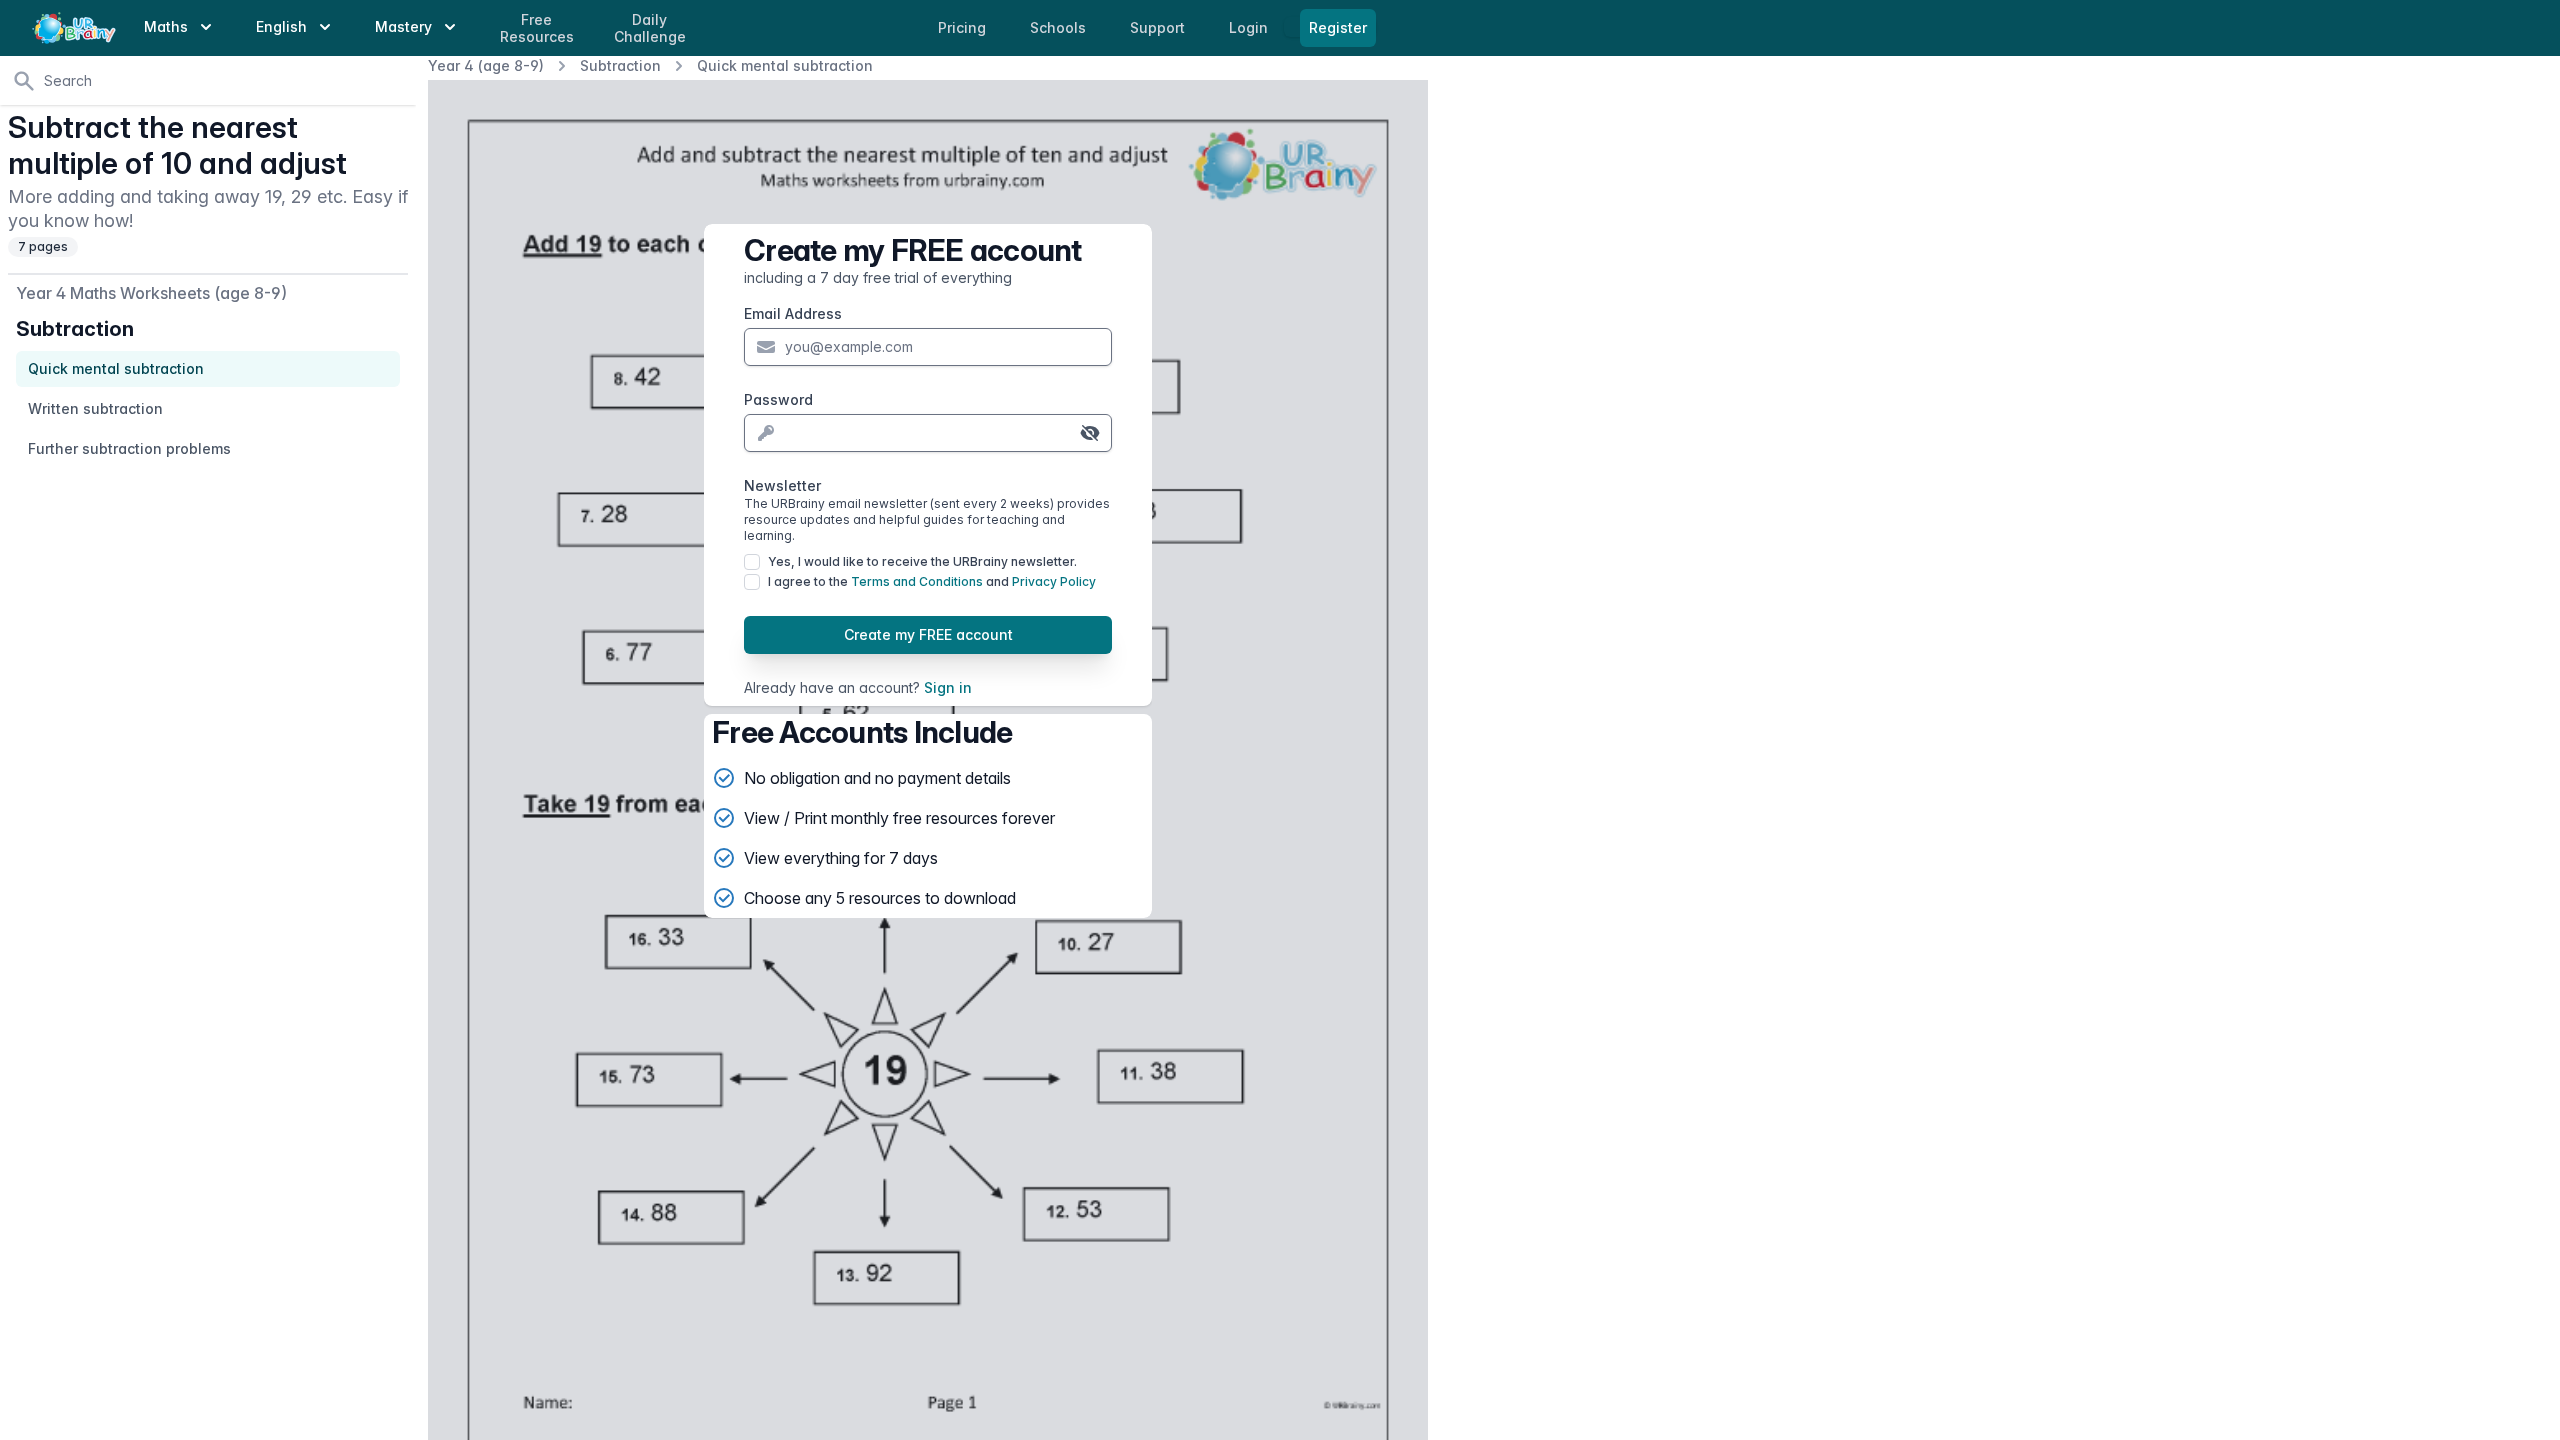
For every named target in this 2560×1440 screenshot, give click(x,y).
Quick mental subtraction (785, 65)
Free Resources (537, 28)
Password (778, 399)
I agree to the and (932, 581)
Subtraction (620, 65)
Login (1250, 27)
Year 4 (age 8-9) (486, 65)
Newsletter (927, 510)
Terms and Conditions (917, 581)
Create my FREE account (928, 634)
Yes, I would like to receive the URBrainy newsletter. (922, 561)
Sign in (948, 687)
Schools (1060, 27)
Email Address (793, 313)
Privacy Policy (1054, 581)
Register (1338, 27)
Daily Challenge (650, 28)
